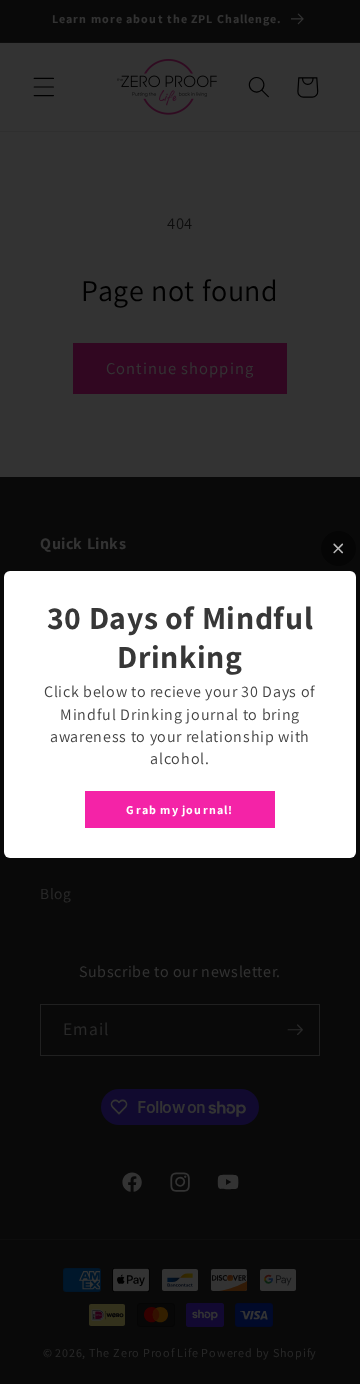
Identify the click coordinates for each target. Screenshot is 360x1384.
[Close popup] (338, 548)
